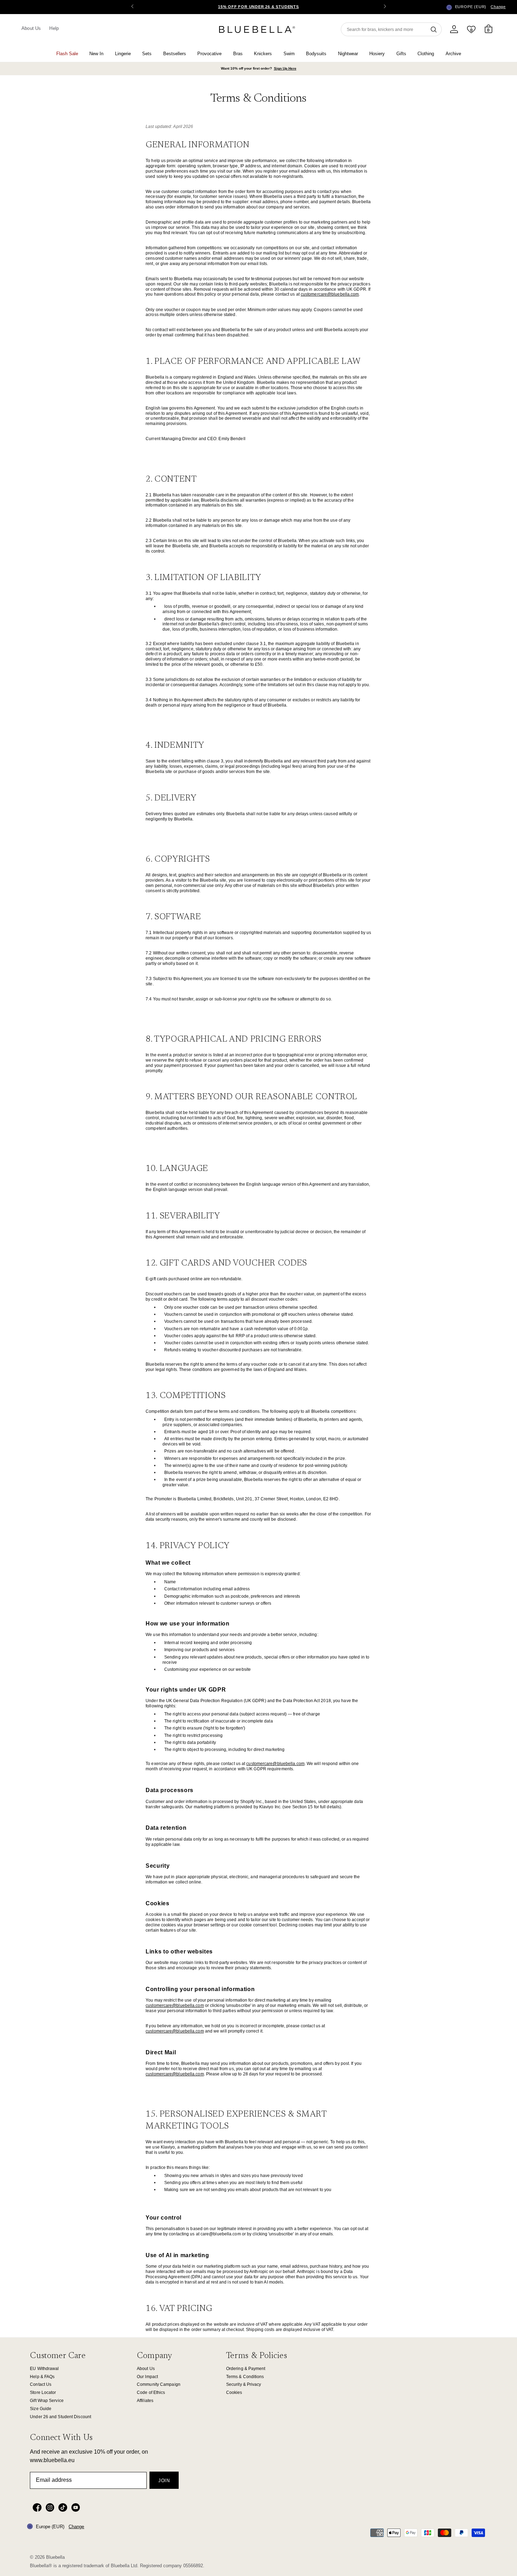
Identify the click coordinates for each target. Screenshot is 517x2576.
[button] (385, 7)
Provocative (209, 54)
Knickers (263, 54)
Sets (147, 54)
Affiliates (145, 2401)
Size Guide (41, 2409)
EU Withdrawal (44, 2369)
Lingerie (123, 54)
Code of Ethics (151, 2393)
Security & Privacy (244, 2384)
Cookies (234, 2393)
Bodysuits (316, 54)
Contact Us (41, 2384)
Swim (289, 54)
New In (96, 54)
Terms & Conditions (245, 2377)
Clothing (426, 54)
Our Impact (147, 2377)
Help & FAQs (42, 2377)
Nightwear (348, 54)
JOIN (164, 2481)
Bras (238, 54)
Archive (453, 54)
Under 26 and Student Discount (60, 2417)
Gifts (401, 54)
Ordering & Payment (246, 2369)
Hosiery (377, 54)
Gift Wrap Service (47, 2401)
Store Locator (43, 2393)
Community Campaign (159, 2384)
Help (54, 28)
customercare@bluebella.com (330, 294)
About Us (31, 28)
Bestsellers (175, 54)
